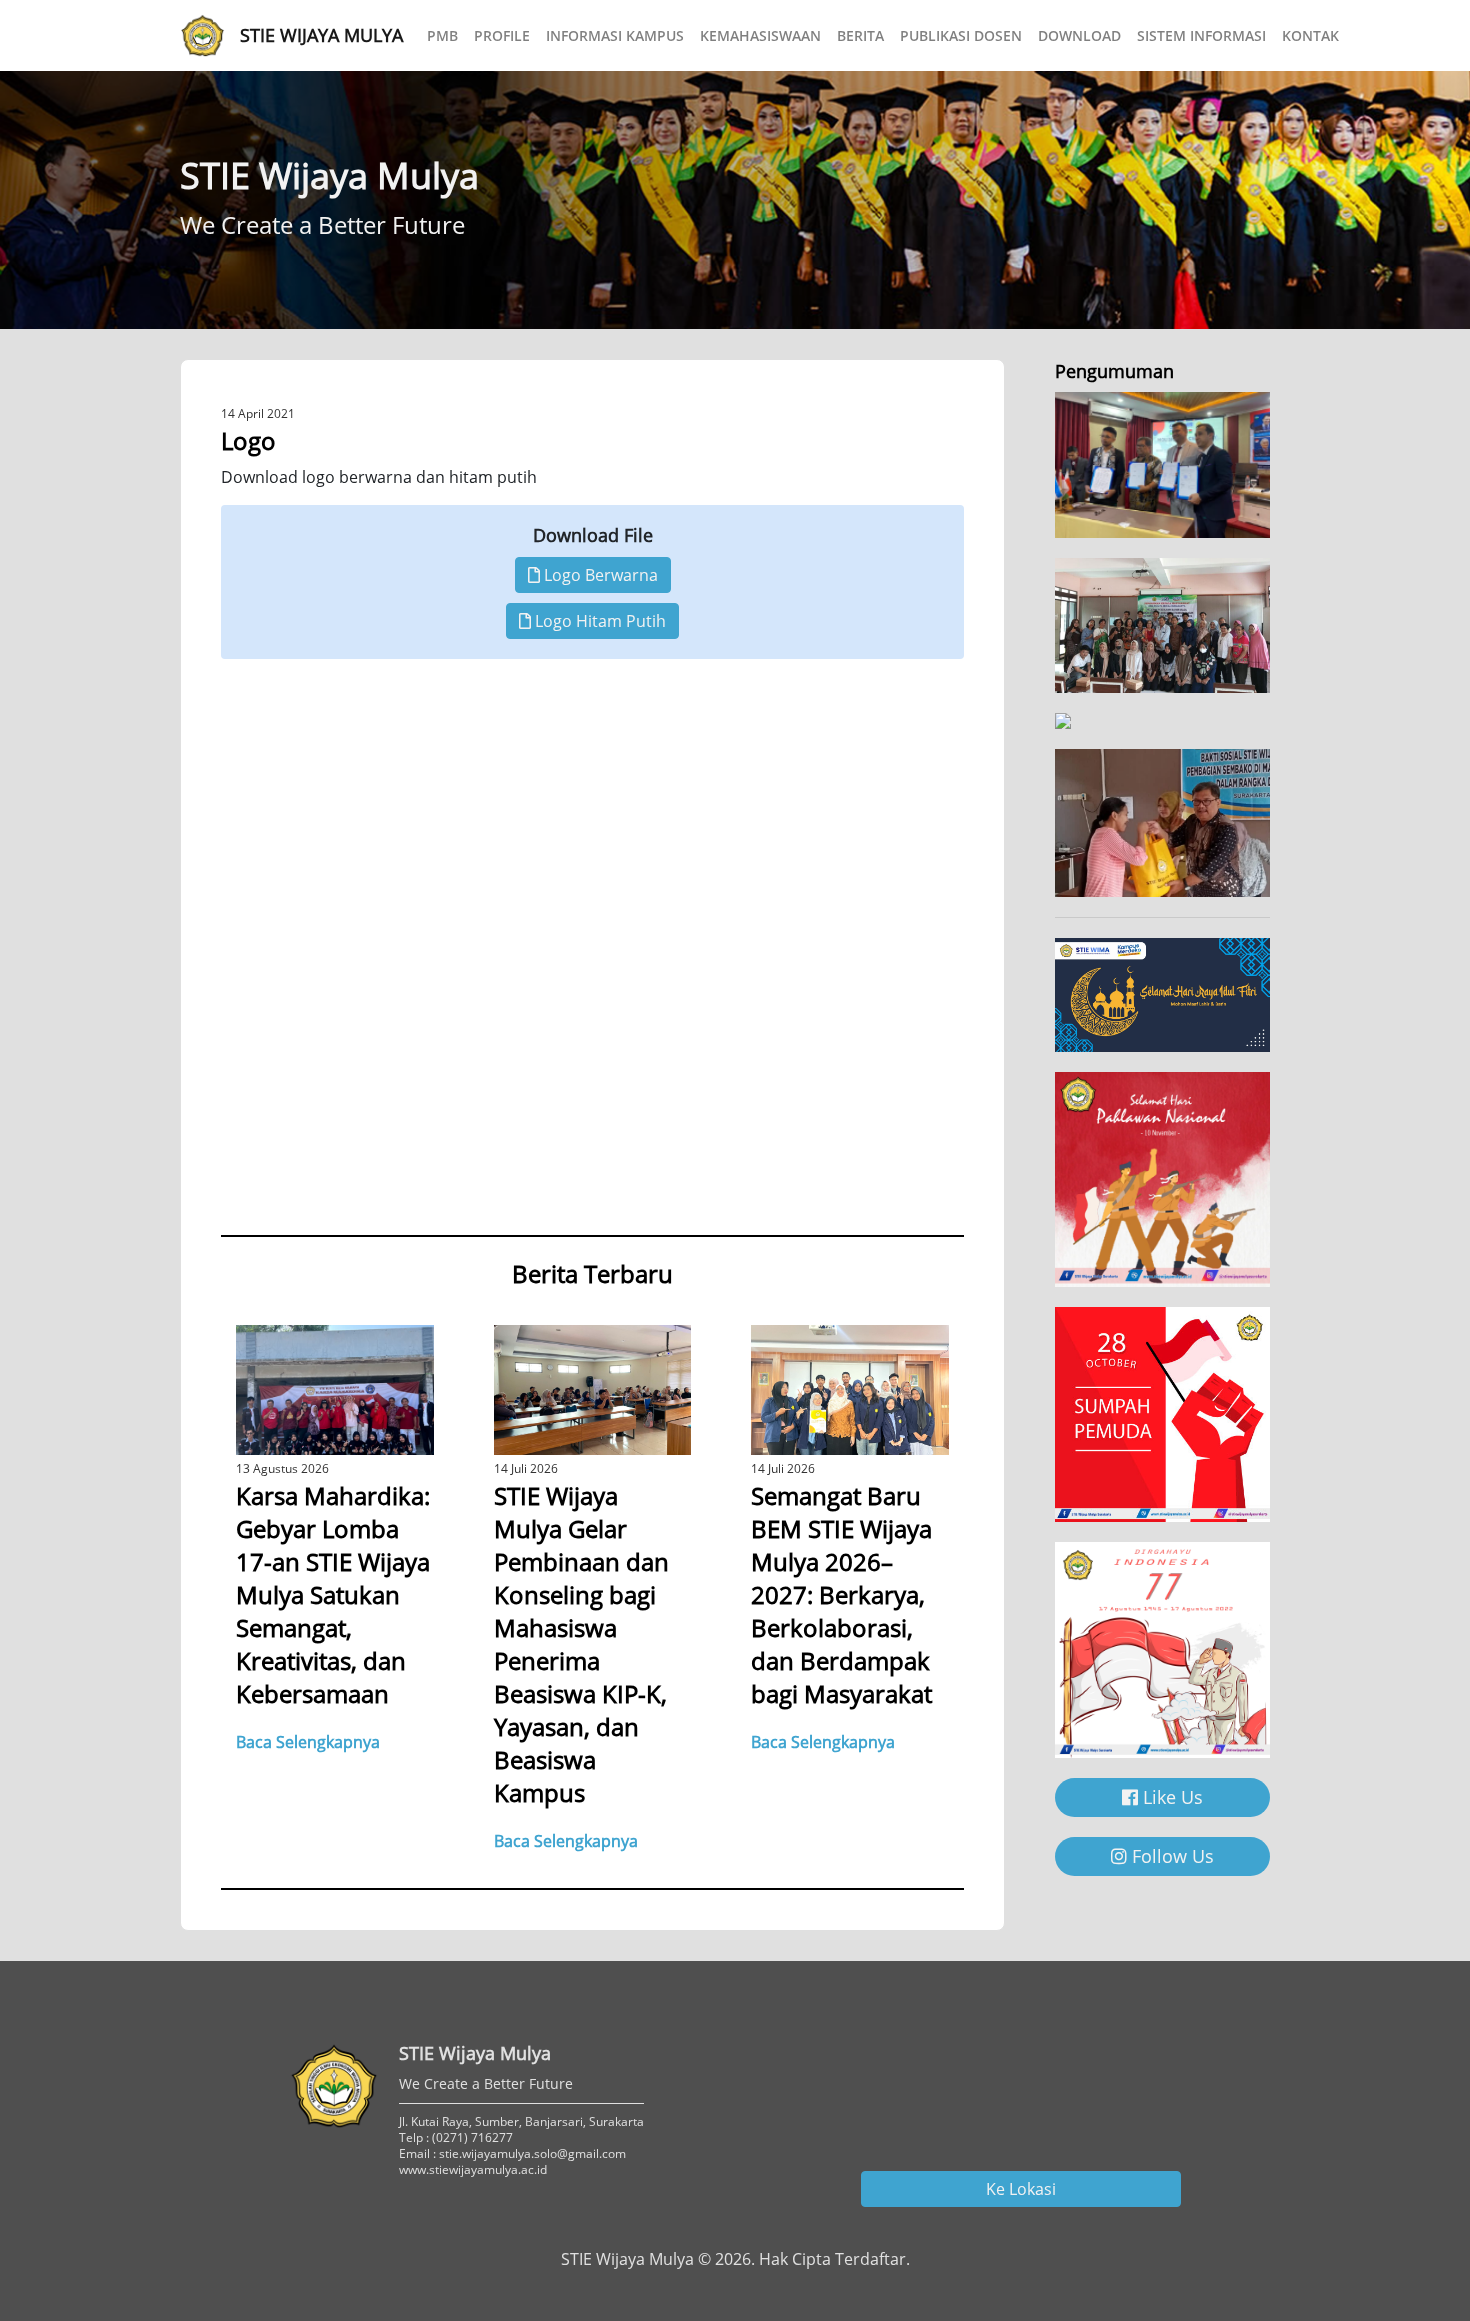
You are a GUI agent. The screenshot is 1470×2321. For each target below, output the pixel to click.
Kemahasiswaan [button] (760, 35)
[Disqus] (592, 959)
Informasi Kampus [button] (615, 35)
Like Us (1170, 1797)
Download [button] (1079, 35)
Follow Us (1170, 1856)
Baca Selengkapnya (308, 1742)
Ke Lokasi (1021, 2189)
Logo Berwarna (599, 575)
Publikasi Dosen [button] (961, 35)
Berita (860, 35)
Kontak (1310, 35)
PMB (442, 35)
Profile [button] (502, 35)
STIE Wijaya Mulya (321, 35)
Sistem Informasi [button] (1201, 35)
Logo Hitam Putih (598, 621)
